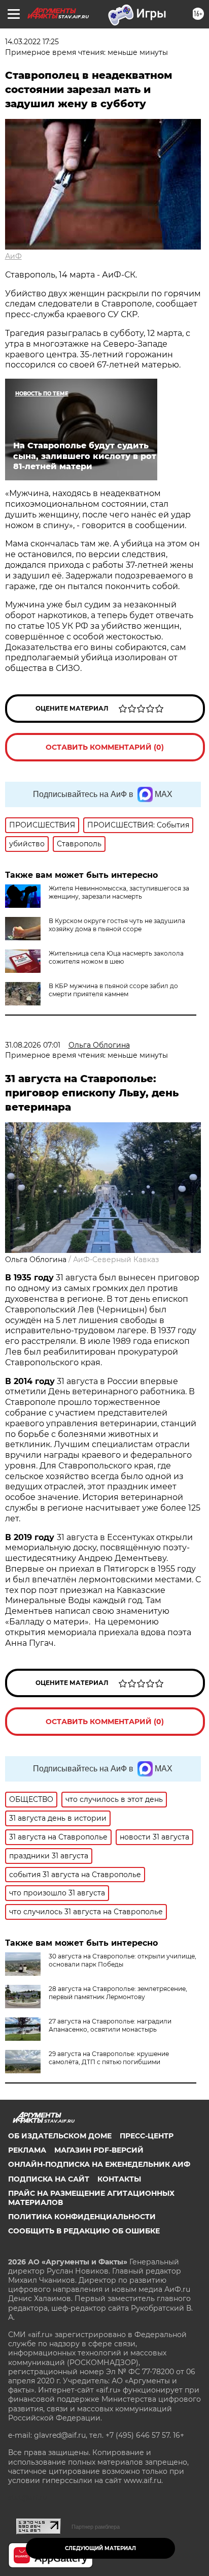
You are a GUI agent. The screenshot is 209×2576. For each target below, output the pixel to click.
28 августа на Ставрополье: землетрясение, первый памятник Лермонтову (118, 1993)
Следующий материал (100, 2548)
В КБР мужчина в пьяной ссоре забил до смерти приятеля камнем (113, 990)
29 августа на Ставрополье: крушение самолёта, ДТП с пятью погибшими (109, 2058)
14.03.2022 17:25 (32, 42)
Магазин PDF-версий (99, 2150)
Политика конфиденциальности (82, 2217)
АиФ (13, 256)
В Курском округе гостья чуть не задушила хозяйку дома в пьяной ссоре (117, 925)
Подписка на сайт (49, 2179)
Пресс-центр (147, 2136)
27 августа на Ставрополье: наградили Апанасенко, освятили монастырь (110, 2025)
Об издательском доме (60, 2136)
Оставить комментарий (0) (105, 747)
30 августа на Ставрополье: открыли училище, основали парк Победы (123, 1960)
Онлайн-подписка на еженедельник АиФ (99, 2164)
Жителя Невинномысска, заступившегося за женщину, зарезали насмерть (119, 892)
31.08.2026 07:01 (33, 1045)
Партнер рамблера (96, 2527)
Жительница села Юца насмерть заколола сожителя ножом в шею (116, 957)
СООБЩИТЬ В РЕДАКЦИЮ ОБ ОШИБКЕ (84, 2231)
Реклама (27, 2150)
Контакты (119, 2179)
